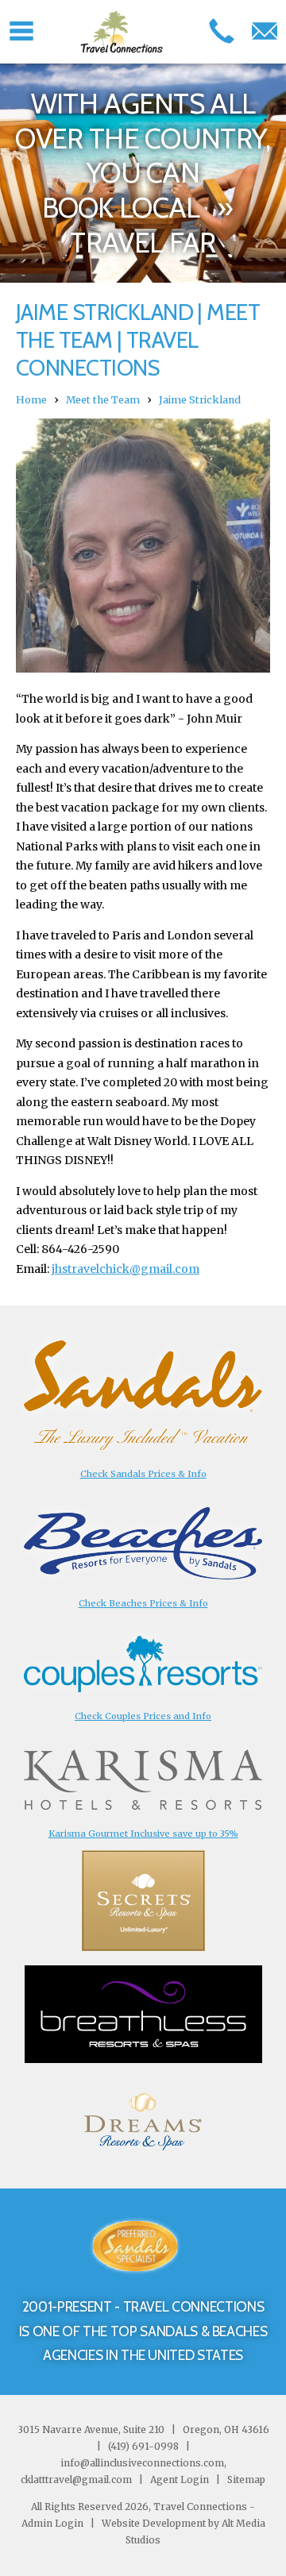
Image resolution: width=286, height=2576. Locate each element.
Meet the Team (103, 400)
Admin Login (52, 2523)
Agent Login (180, 2480)
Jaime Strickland (200, 400)
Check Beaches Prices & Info (143, 1603)
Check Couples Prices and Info (143, 1716)
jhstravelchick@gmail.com (126, 1269)
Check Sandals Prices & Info (143, 1474)
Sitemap (245, 2480)
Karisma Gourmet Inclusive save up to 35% (143, 1834)
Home (31, 400)
